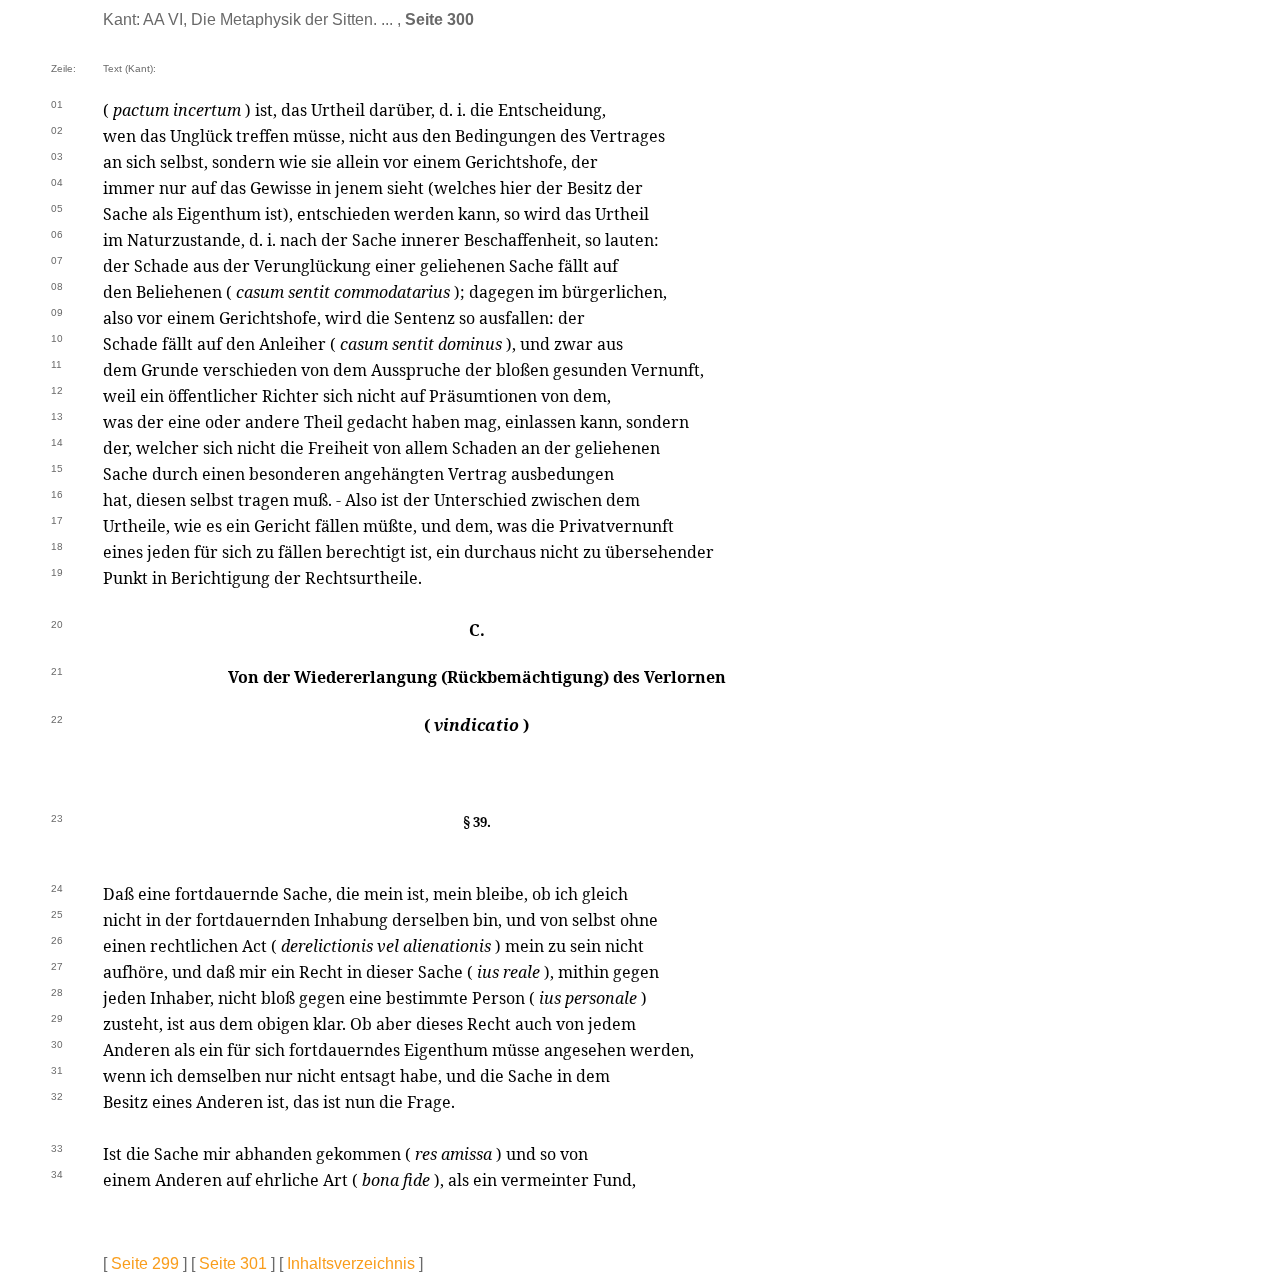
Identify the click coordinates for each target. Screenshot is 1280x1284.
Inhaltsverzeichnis (351, 1263)
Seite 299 (145, 1263)
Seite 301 (233, 1263)
